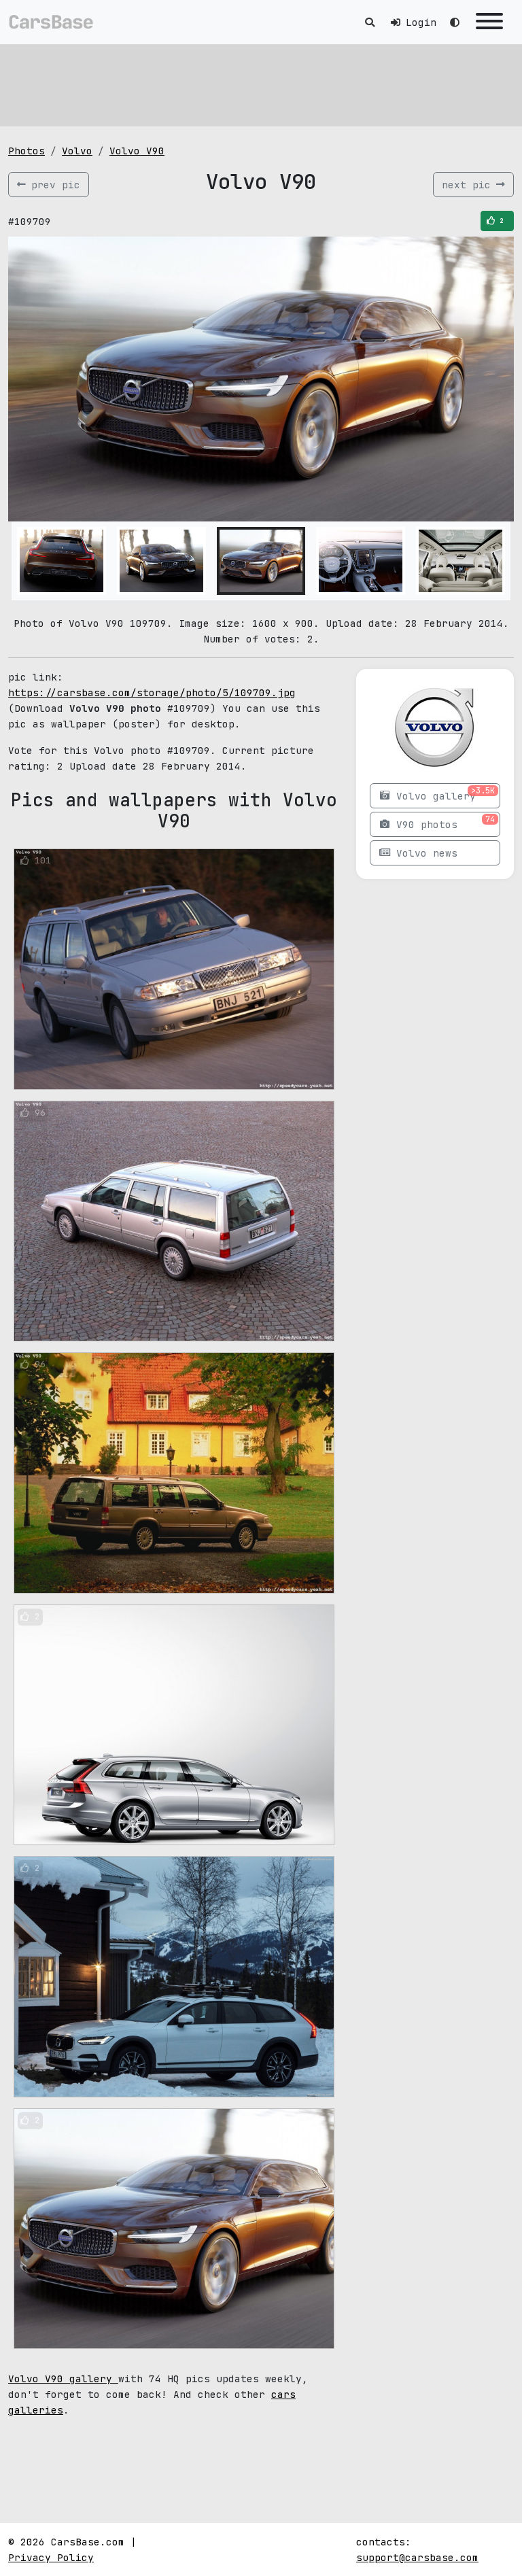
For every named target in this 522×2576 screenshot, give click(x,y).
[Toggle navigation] (489, 22)
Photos (27, 151)
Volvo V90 (137, 151)
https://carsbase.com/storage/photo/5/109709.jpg (152, 692)
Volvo (77, 151)
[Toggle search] (370, 22)
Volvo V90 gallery (63, 2378)
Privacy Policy (51, 2557)
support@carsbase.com (417, 2557)
